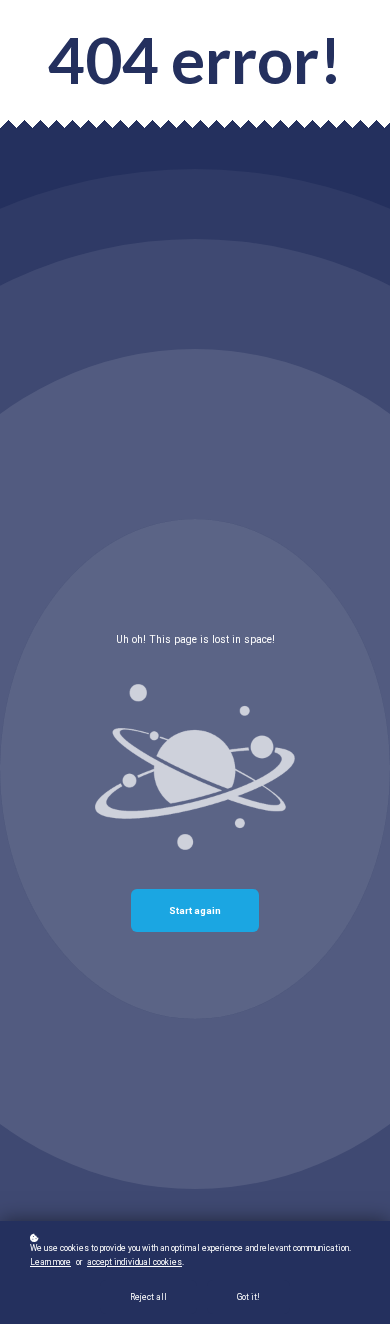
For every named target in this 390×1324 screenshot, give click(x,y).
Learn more (50, 1262)
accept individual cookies (134, 1262)
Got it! (248, 1297)
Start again (195, 910)
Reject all (148, 1297)
